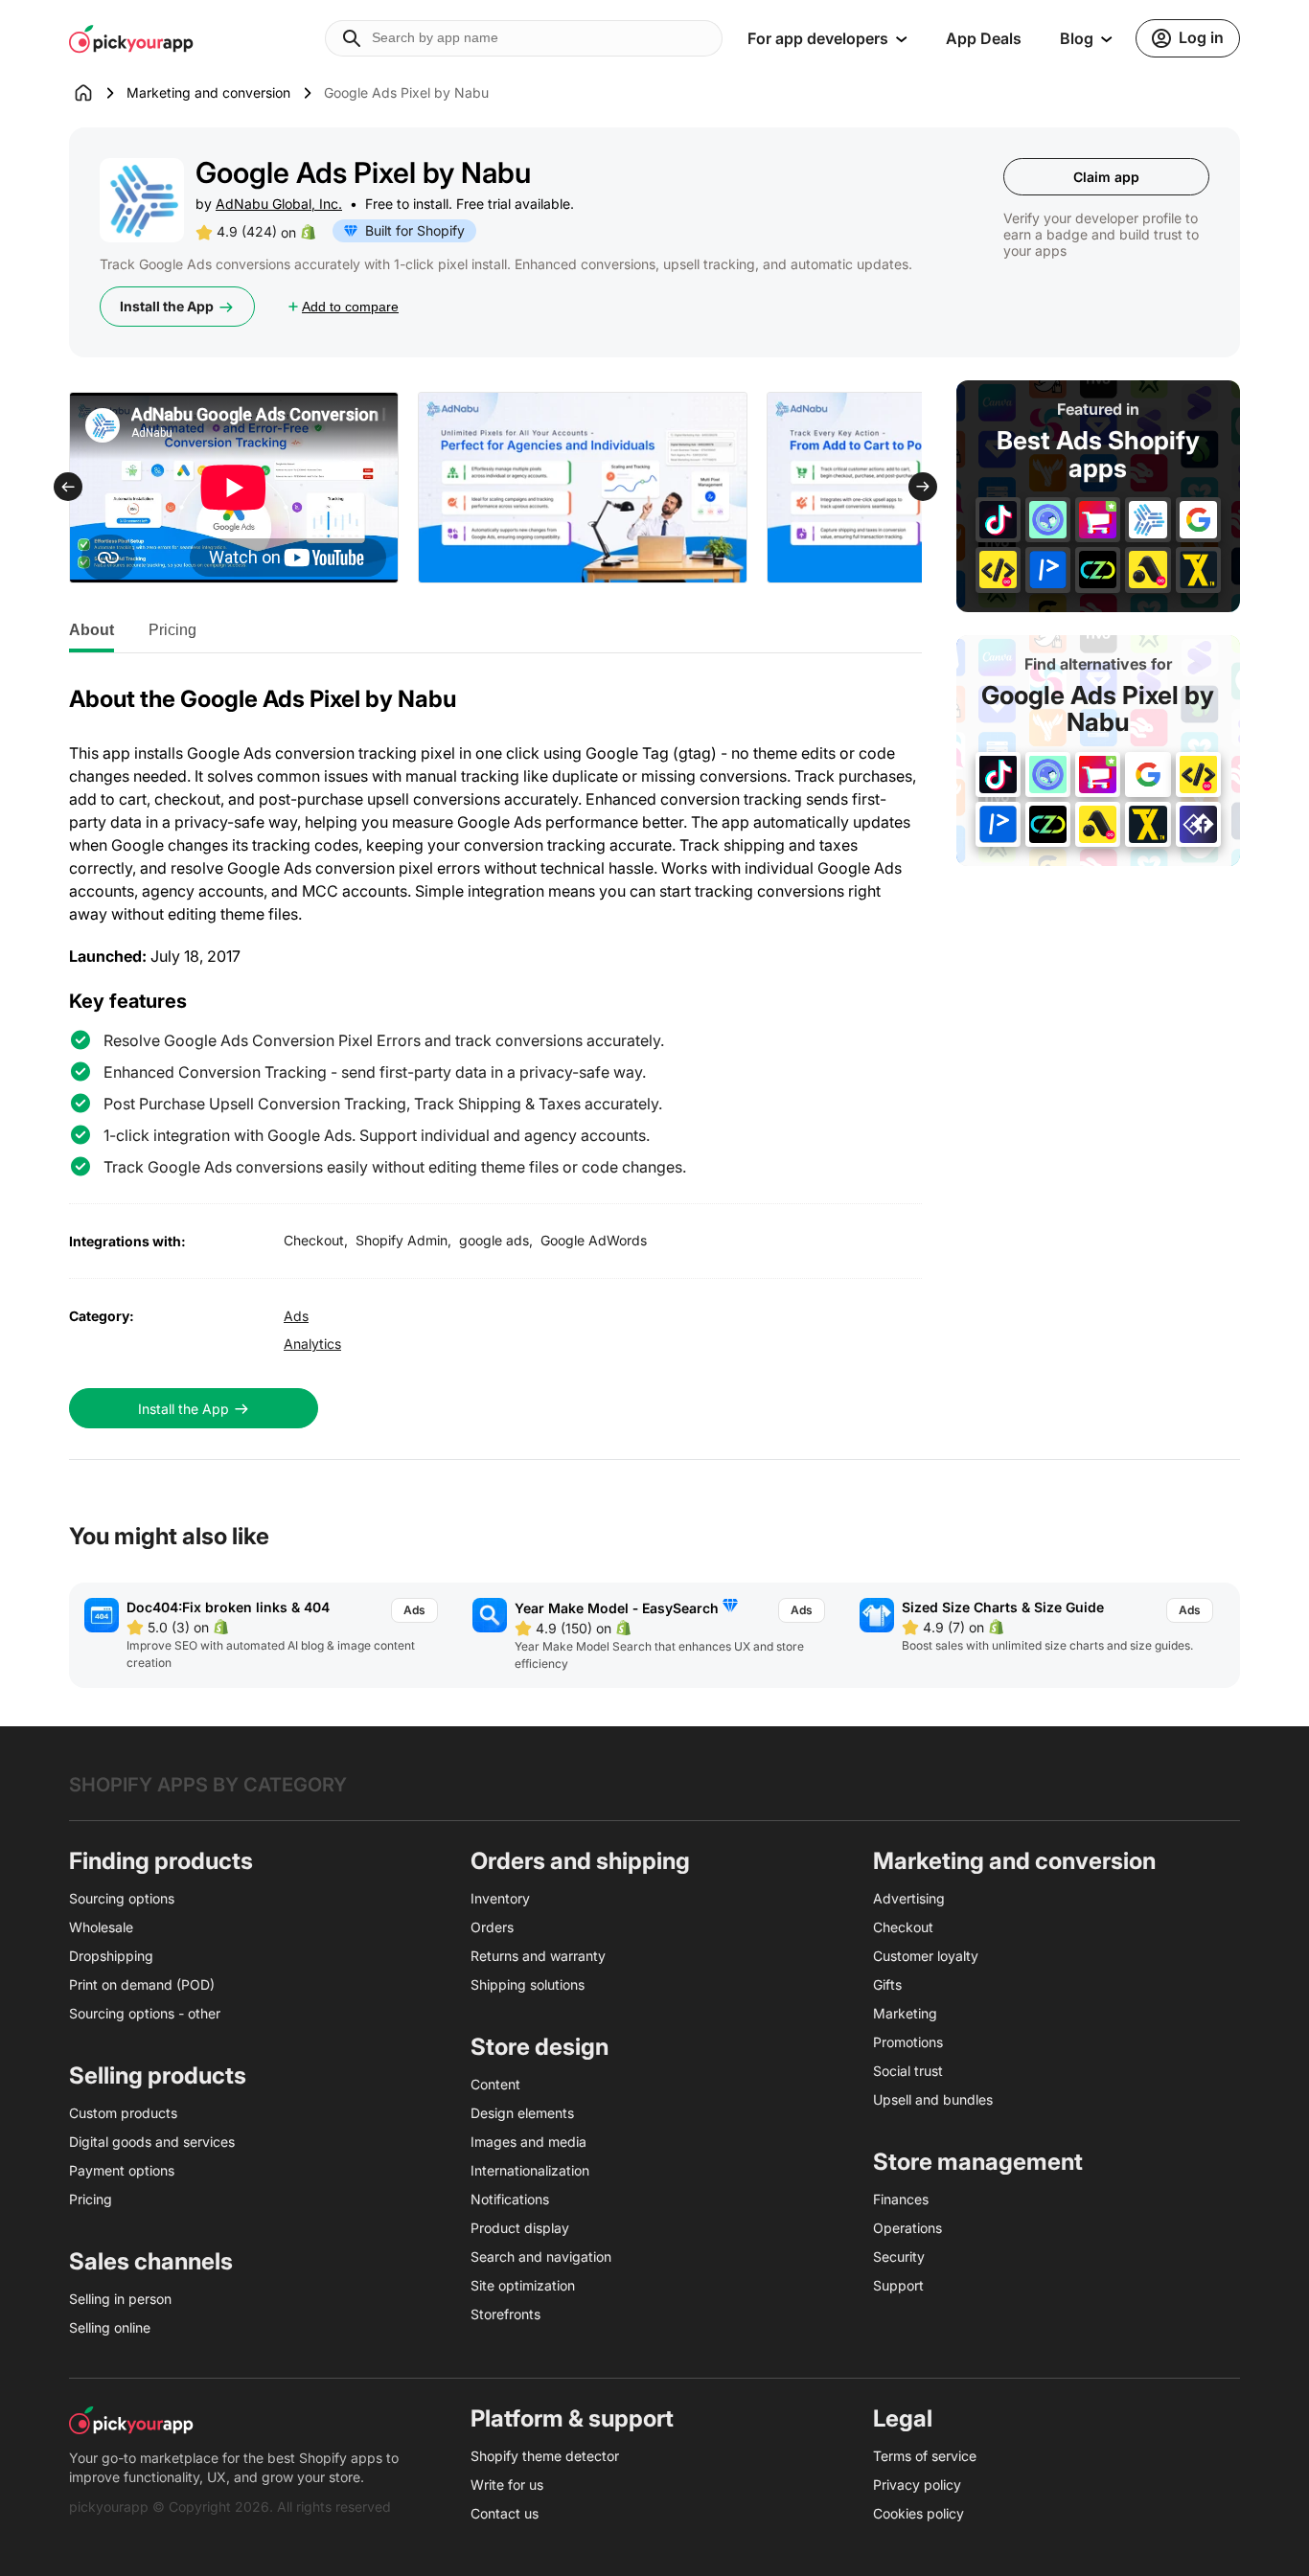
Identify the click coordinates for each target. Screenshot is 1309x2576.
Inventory (500, 1898)
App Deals (984, 38)
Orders (492, 1927)
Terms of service (925, 2456)
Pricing (172, 630)
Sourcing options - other (145, 2013)
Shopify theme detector (545, 2456)
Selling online (110, 2327)
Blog (1077, 38)
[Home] (98, 93)
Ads (296, 1316)
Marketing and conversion (208, 92)
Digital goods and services (152, 2142)
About (92, 630)
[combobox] (524, 38)
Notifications (510, 2199)
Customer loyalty (926, 1956)
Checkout (903, 1927)
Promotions (908, 2042)
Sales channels (151, 2261)
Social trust (908, 2071)
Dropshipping (111, 1956)
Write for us (507, 2485)
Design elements (522, 2113)
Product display (520, 2228)
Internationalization (530, 2170)
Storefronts (505, 2314)
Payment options (122, 2170)
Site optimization (523, 2285)
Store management (978, 2162)
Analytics (312, 1344)
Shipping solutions (528, 1984)
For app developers (818, 38)
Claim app (1106, 177)
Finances (901, 2199)
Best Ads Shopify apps (1098, 455)
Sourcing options (122, 1898)
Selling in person (120, 2299)
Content (495, 2084)
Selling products (158, 2075)
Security (899, 2257)
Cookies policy (919, 2513)
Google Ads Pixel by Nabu (1098, 708)
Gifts (887, 1984)
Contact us (505, 2513)
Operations (907, 2228)
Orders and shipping (580, 1861)
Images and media (528, 2142)
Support (898, 2285)
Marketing (905, 2013)
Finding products (161, 1861)
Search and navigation (541, 2257)
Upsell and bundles (933, 2099)
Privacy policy (917, 2485)
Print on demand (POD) (142, 1984)
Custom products (123, 2113)
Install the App (167, 306)
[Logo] (131, 38)
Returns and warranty (538, 1956)
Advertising (909, 1898)
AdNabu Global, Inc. (279, 204)
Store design (540, 2047)
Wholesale (101, 1927)
